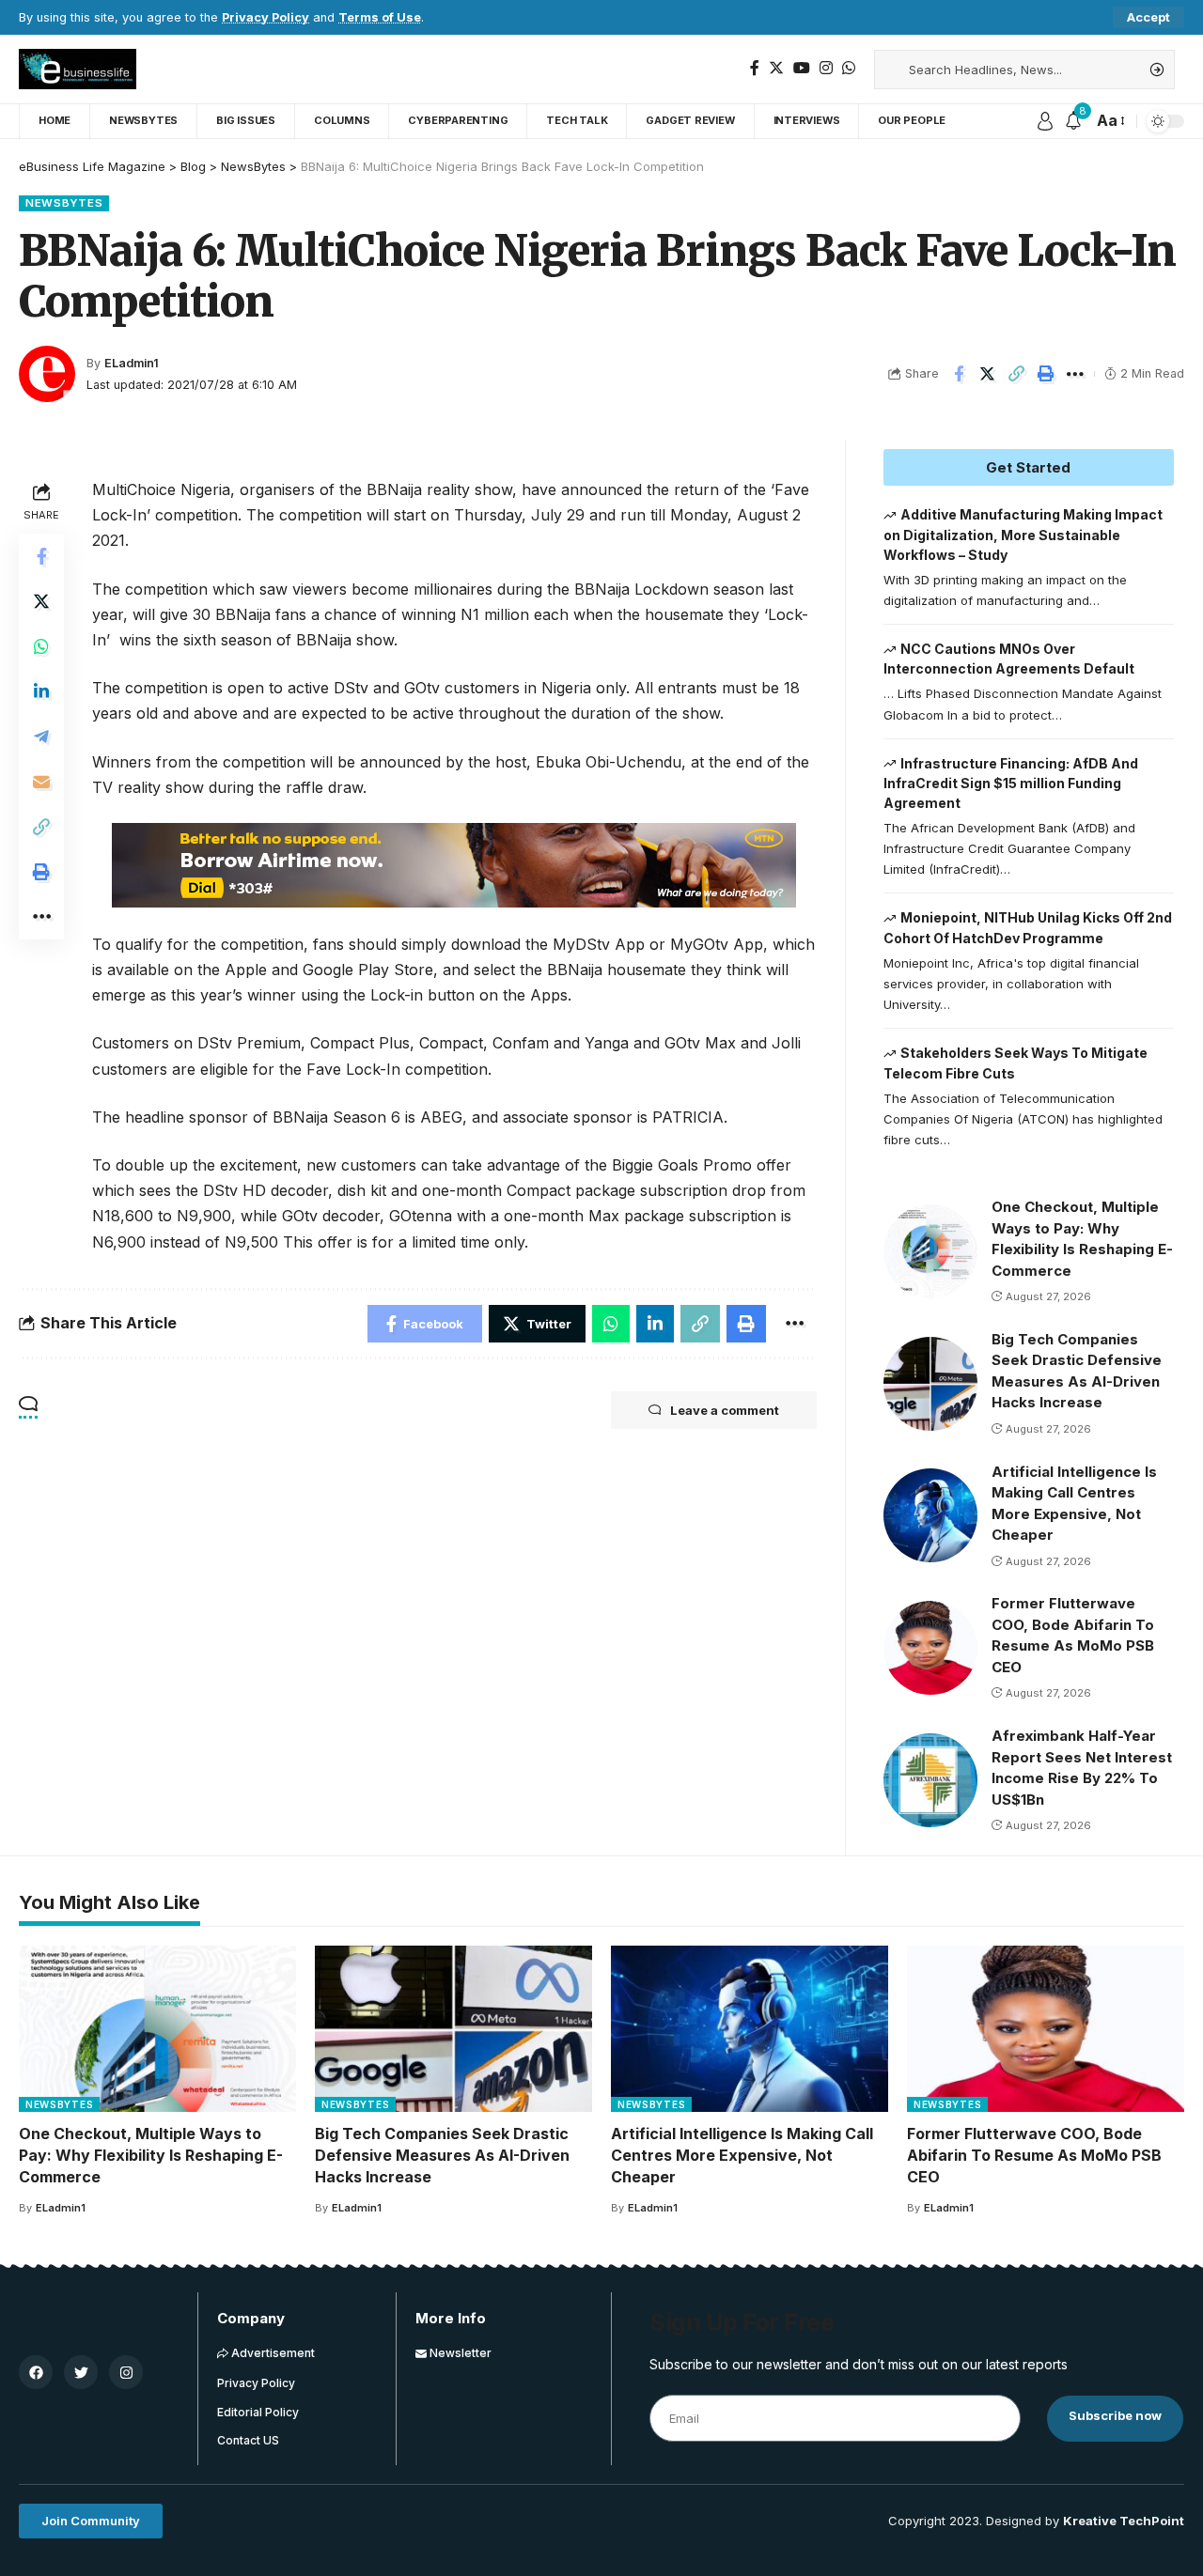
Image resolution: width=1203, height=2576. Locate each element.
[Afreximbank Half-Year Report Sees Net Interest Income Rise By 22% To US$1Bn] (930, 1780)
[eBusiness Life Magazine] (78, 69)
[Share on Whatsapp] (41, 645)
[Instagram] (826, 68)
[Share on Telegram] (41, 736)
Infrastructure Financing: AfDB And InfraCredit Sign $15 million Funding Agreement (1011, 784)
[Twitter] (776, 68)
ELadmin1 (132, 363)
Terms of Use (380, 17)
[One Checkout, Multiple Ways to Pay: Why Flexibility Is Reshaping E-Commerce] (930, 1251)
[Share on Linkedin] (41, 691)
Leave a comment (725, 1410)
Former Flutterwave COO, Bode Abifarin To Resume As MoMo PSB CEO (1034, 2155)
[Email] (41, 781)
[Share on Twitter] (988, 374)
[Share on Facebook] (959, 374)
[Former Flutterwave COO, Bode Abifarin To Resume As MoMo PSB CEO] (930, 1648)
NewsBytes (64, 203)
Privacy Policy (266, 17)
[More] (1075, 374)
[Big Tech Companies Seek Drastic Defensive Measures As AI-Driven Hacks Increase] (930, 1384)
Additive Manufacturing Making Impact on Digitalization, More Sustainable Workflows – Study (1023, 535)
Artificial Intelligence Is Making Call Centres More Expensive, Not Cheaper (742, 2155)
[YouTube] (802, 68)
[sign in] (1045, 121)
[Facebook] (755, 68)
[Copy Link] (1017, 374)
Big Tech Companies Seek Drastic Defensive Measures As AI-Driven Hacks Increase (442, 2155)
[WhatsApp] (849, 68)
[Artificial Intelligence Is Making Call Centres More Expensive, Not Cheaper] (930, 1515)
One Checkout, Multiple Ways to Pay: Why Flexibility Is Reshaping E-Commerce (151, 2155)
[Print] (1046, 374)
